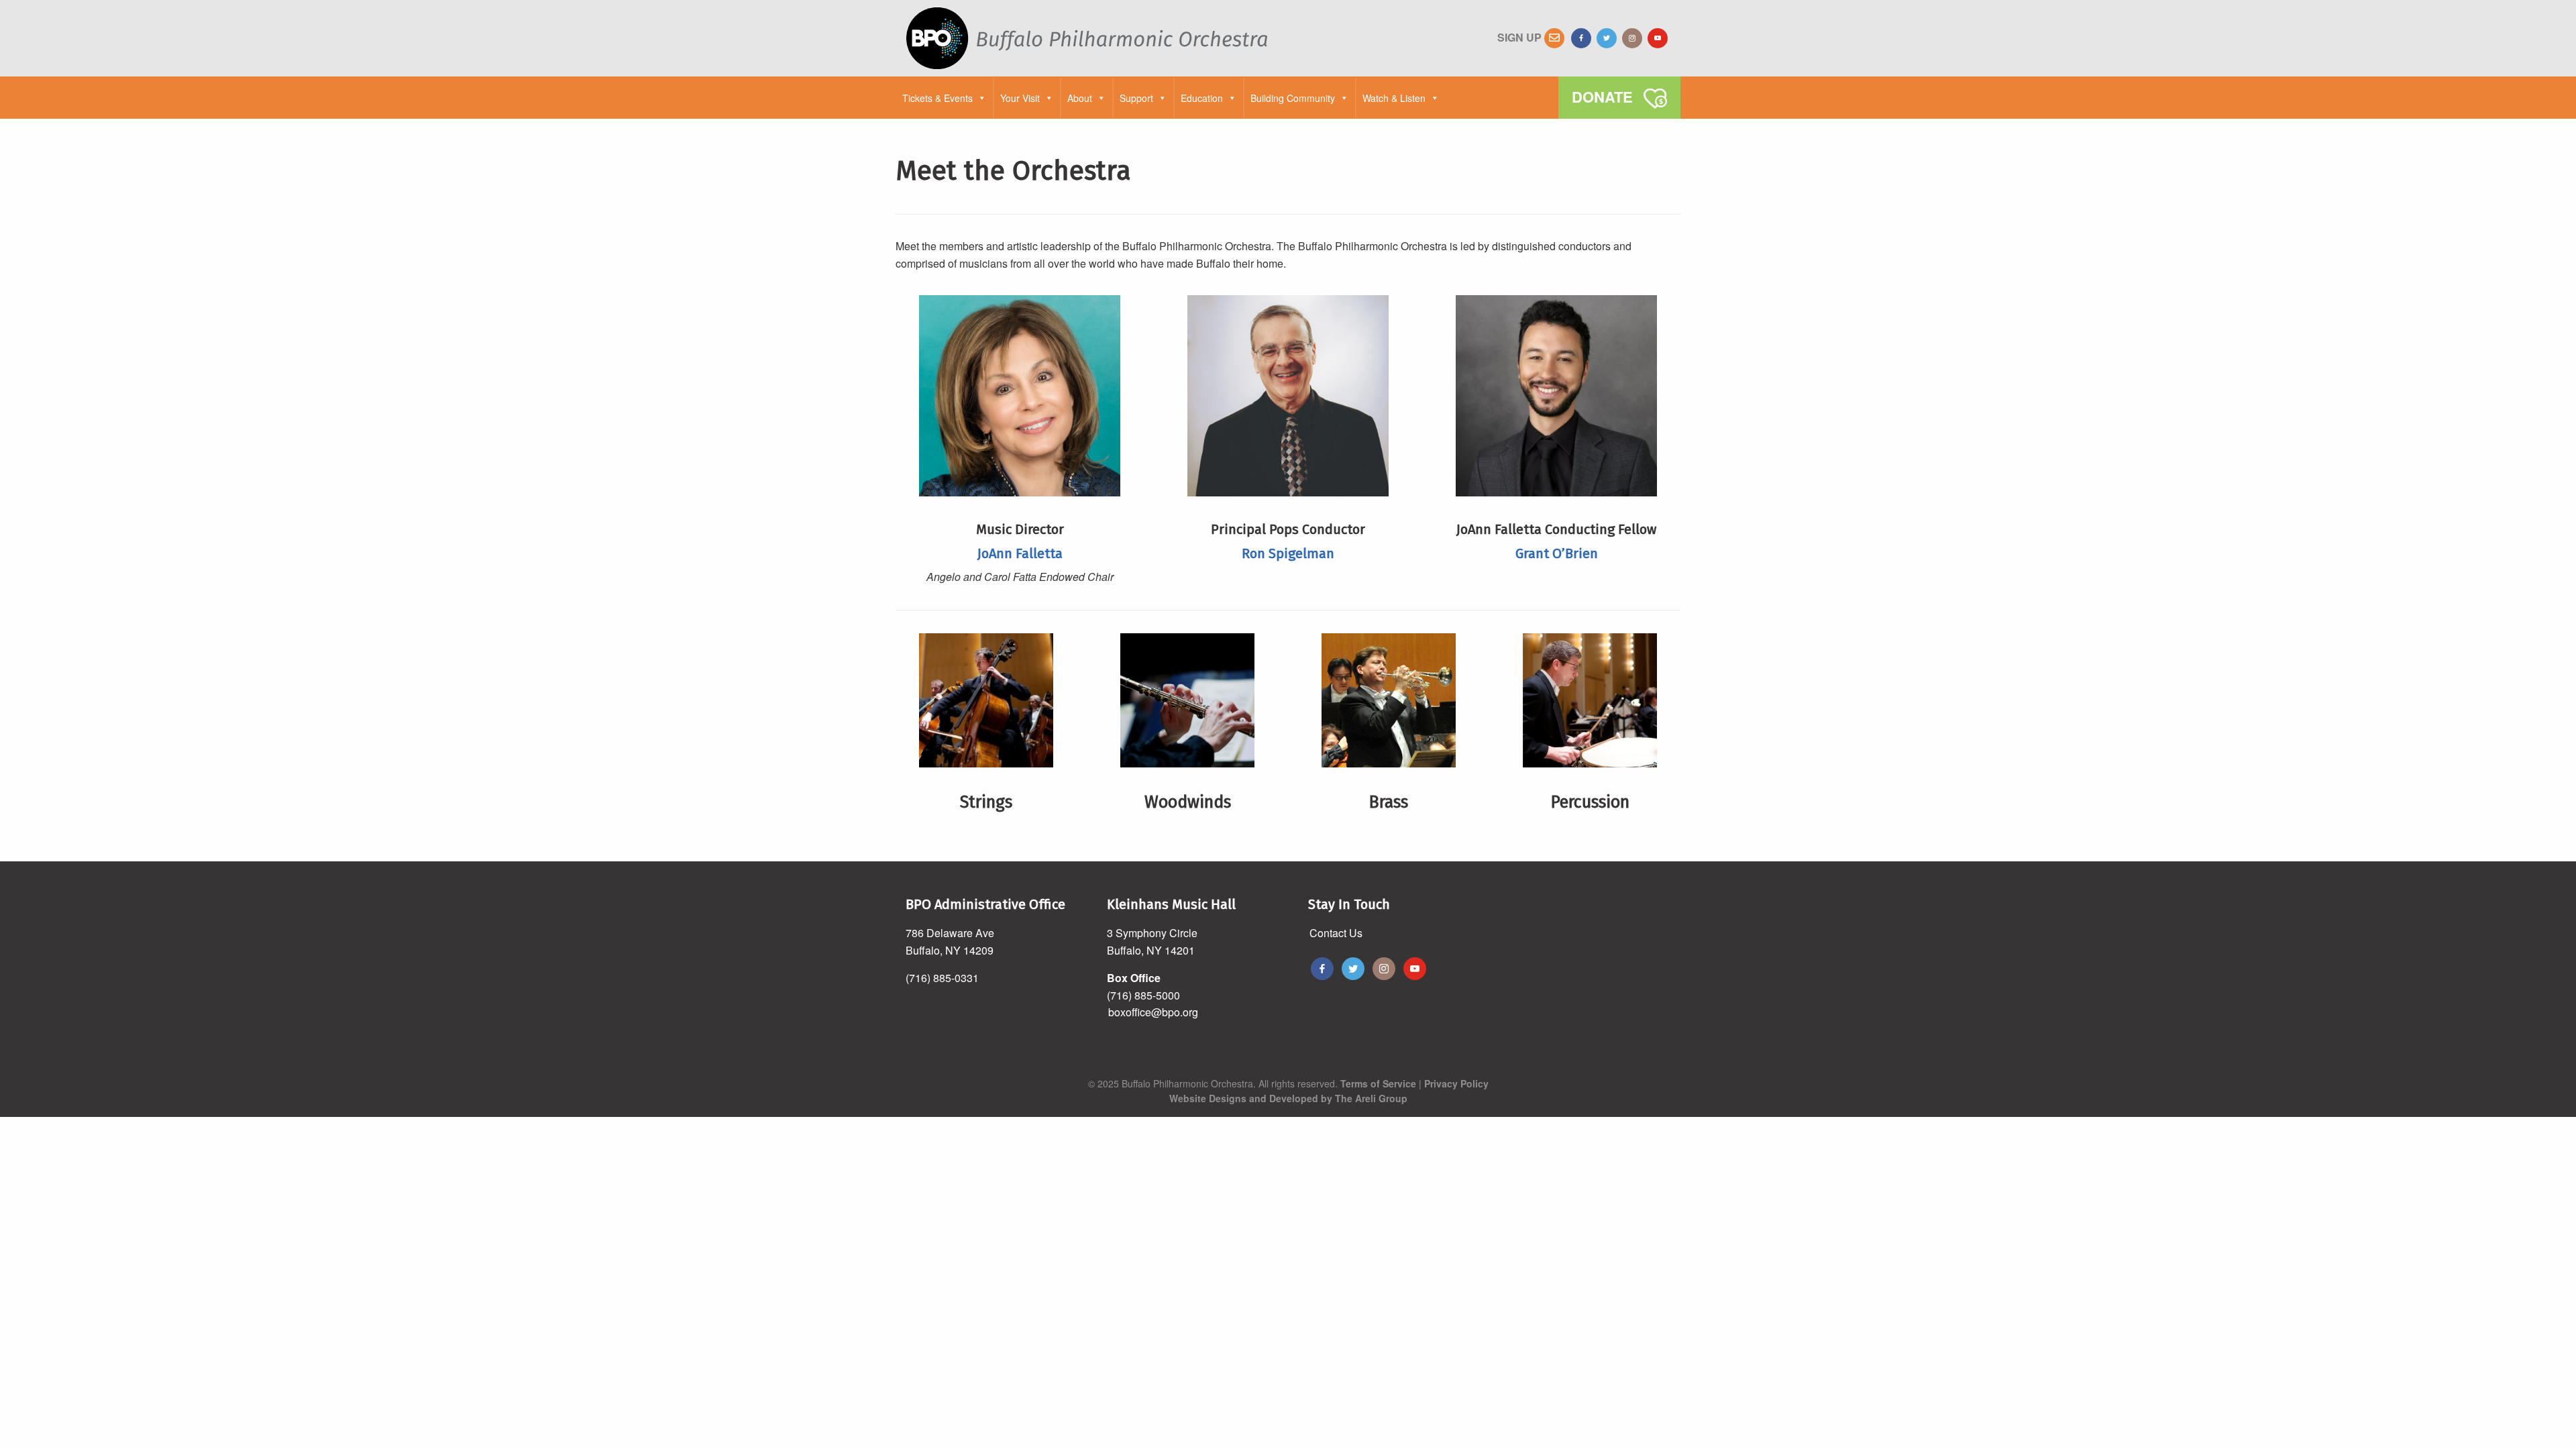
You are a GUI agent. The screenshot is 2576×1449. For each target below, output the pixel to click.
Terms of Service (1378, 1083)
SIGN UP (1521, 37)
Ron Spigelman (1288, 553)
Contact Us (1336, 933)
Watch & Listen (1394, 98)
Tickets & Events (937, 98)
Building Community (1293, 98)
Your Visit (1020, 98)
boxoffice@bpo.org (1153, 1012)
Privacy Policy (1456, 1083)
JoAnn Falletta (1020, 553)
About (1080, 98)
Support (1136, 98)
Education (1202, 98)
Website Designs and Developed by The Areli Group (1288, 1098)
